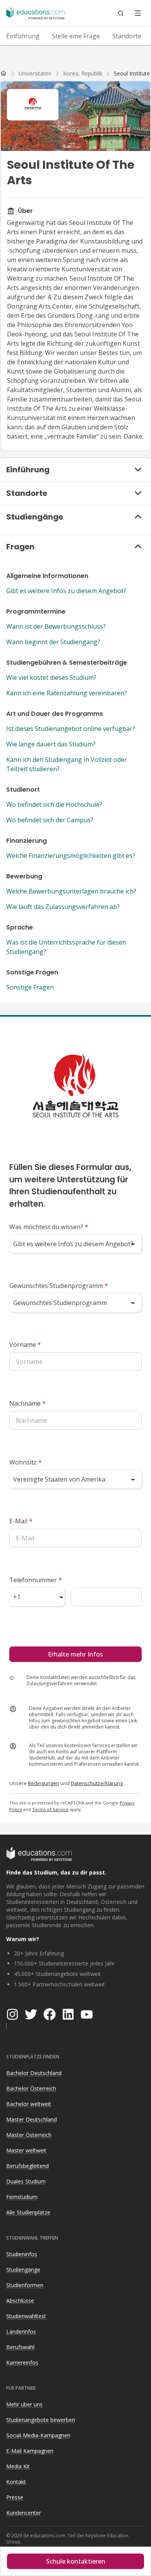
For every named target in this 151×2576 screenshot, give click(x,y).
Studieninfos (22, 2254)
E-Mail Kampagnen (30, 2451)
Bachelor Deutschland (34, 2073)
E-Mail (21, 1521)
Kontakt (16, 2482)
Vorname (25, 1345)
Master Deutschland (32, 2119)
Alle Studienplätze (28, 2212)
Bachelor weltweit (29, 2104)
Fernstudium (22, 2197)
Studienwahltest (26, 2316)
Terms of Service (50, 1809)
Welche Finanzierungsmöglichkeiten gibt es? (71, 856)
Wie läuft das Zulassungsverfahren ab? (63, 907)
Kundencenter (24, 2513)
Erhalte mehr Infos (75, 1654)
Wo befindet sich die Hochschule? (54, 804)
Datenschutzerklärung (97, 1783)
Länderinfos (21, 2332)
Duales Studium (26, 2181)
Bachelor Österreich (31, 2088)
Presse (15, 2497)
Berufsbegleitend (27, 2166)
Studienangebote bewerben (41, 2420)
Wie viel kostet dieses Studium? (51, 677)
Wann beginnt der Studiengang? (53, 642)
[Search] (121, 13)
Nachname (27, 1403)
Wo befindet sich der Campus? (50, 820)
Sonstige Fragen (30, 987)
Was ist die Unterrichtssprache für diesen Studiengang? (66, 947)
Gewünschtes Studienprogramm (59, 1286)
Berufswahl (20, 2347)
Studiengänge (23, 2270)
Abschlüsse (20, 2301)
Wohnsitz (26, 1462)
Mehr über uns (24, 2404)
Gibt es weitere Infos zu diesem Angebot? (66, 591)
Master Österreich (29, 2135)
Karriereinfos (22, 2362)
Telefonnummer (36, 1580)
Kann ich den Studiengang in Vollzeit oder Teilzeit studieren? (67, 764)
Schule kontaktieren (76, 2561)
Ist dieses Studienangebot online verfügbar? (71, 729)
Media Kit (18, 2466)
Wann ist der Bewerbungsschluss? (56, 626)
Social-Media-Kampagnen (38, 2435)
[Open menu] (138, 13)
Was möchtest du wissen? (49, 1227)
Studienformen (25, 2285)
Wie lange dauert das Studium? (51, 744)
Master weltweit (26, 2150)
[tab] (23, 36)
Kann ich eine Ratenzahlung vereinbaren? (67, 693)
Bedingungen (44, 1783)
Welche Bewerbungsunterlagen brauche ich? (71, 891)
